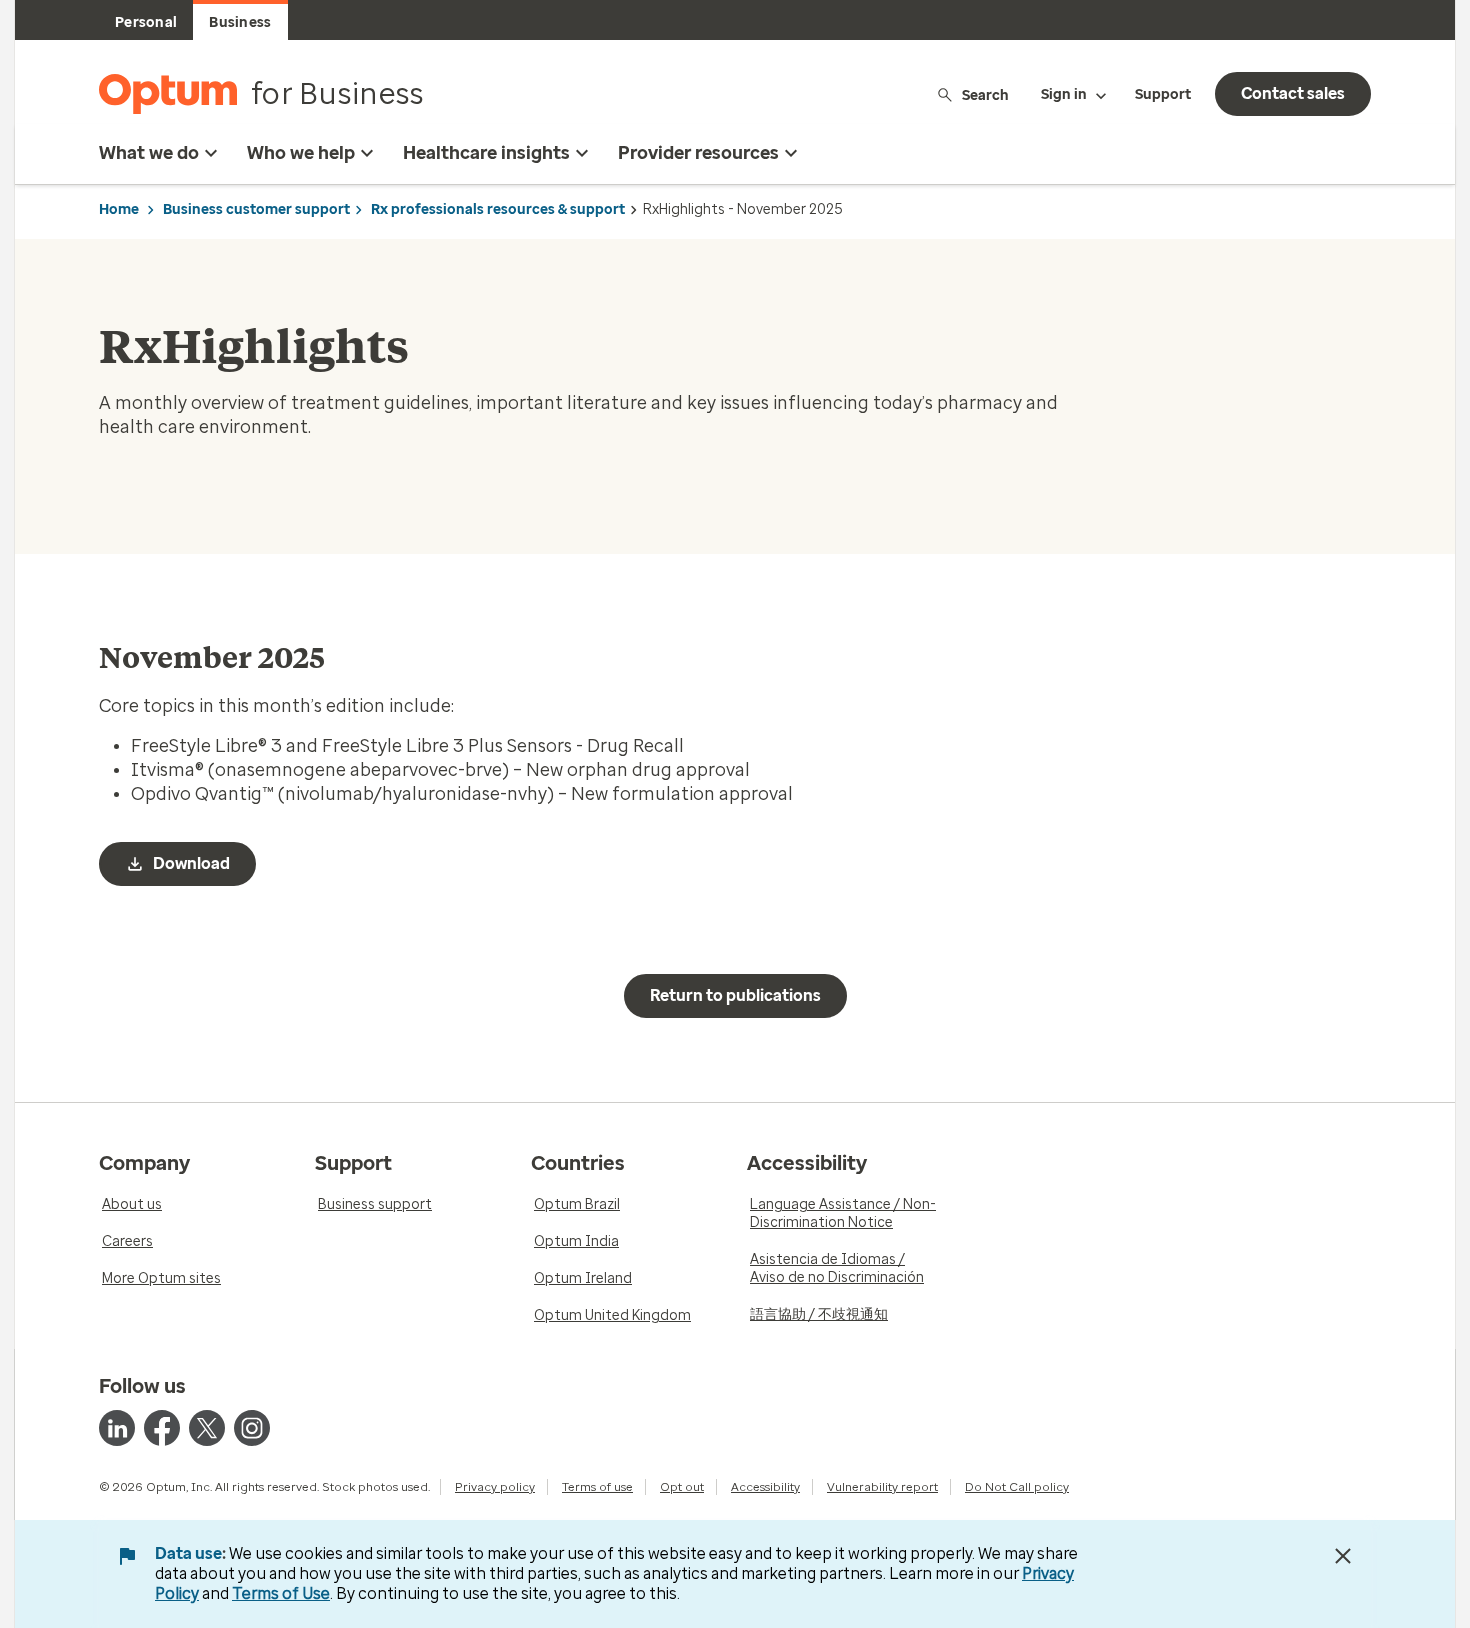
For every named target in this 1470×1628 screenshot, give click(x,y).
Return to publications (735, 995)
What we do (149, 153)
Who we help (301, 153)
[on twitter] (207, 1428)
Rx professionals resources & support (498, 209)
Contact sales (1293, 93)
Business (240, 22)
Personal (146, 22)
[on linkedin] (117, 1428)
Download (191, 863)
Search (985, 94)
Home (119, 209)
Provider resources (698, 153)
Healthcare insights (486, 153)
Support (1163, 94)
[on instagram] (252, 1428)
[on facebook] (162, 1428)
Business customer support (256, 209)
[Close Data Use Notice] (1343, 1556)
